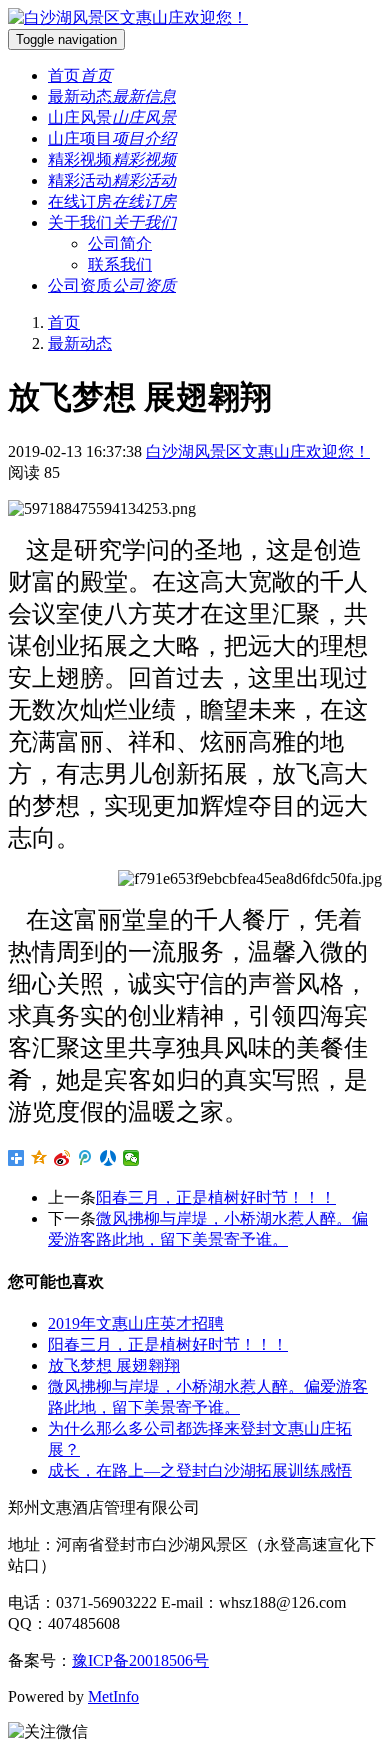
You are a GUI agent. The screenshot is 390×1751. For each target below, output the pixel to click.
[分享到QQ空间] (39, 1158)
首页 (64, 322)
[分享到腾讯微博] (85, 1158)
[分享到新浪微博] (62, 1158)
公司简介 (120, 243)
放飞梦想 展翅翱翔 (114, 1365)
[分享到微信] (131, 1158)
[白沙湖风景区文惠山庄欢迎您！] (128, 17)
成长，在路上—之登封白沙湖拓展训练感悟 (200, 1470)
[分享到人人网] (108, 1158)
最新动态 (80, 343)
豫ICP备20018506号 (140, 1660)
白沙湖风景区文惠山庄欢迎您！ (258, 451)
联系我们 (120, 264)
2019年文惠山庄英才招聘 (136, 1323)
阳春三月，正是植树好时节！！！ (216, 1197)
